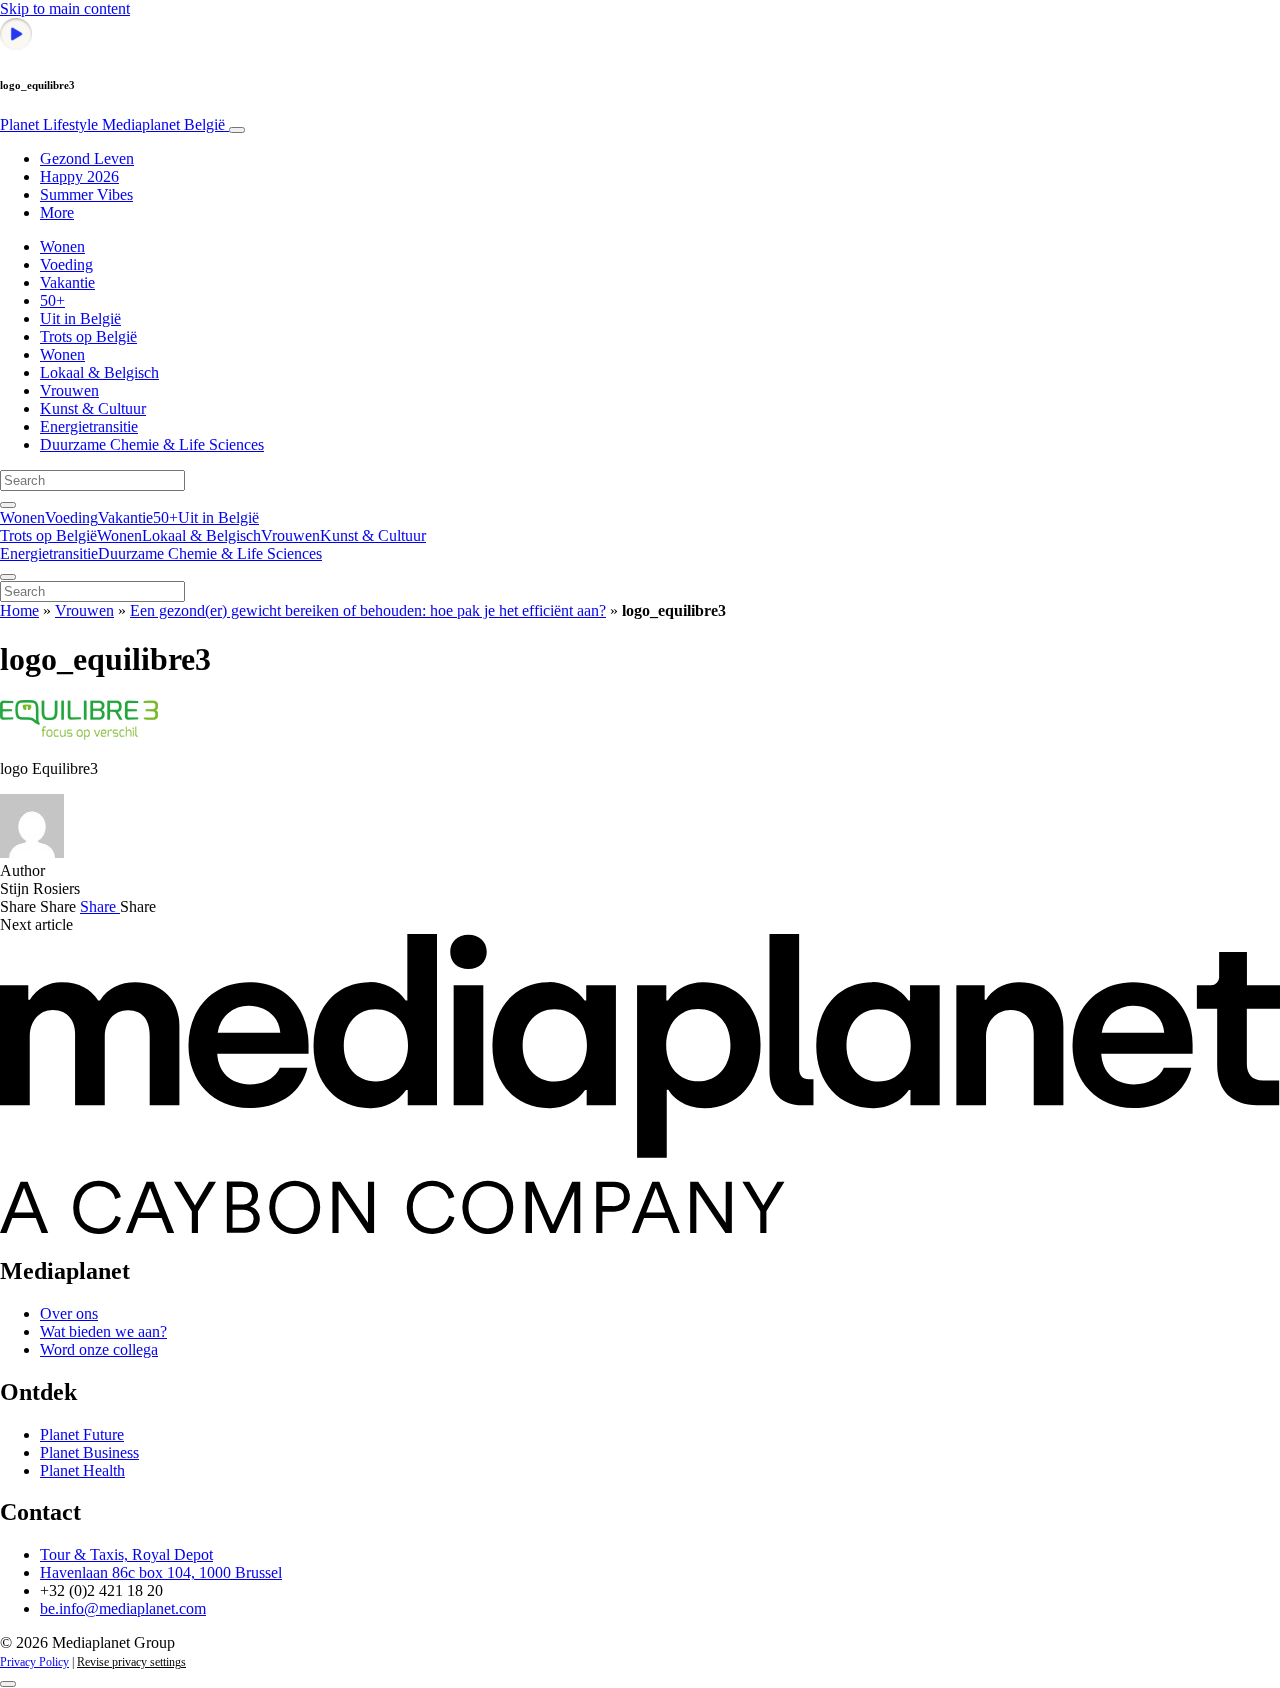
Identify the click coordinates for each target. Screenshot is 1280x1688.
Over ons (69, 1313)
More (57, 212)
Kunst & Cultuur (93, 408)
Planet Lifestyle (112, 124)
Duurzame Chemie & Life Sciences (152, 444)
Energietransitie (89, 426)
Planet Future (82, 1434)
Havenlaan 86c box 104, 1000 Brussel (161, 1572)
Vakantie (67, 282)
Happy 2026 (79, 176)
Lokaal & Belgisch (99, 372)
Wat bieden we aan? (103, 1331)
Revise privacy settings (131, 1662)
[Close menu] (8, 577)
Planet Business (89, 1452)
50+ (52, 300)
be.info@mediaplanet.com (123, 1608)
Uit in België (80, 318)
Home (19, 610)
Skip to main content (65, 8)
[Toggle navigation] (237, 130)
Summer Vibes (86, 194)
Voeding (66, 264)
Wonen (62, 246)
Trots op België (88, 336)
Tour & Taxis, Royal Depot (126, 1554)
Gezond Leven (87, 158)
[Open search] (8, 505)
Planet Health (82, 1470)
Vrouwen (69, 390)
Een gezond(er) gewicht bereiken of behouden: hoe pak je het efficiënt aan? (368, 610)
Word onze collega (99, 1349)
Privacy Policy (34, 1662)
